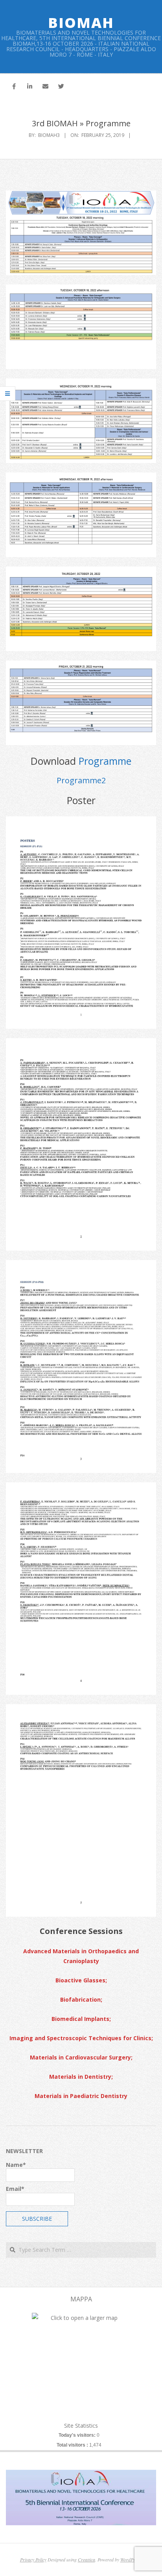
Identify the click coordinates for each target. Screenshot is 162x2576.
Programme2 (81, 780)
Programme (105, 761)
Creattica (87, 2559)
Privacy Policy (33, 2559)
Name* (16, 2165)
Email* (15, 2189)
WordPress (131, 2559)
